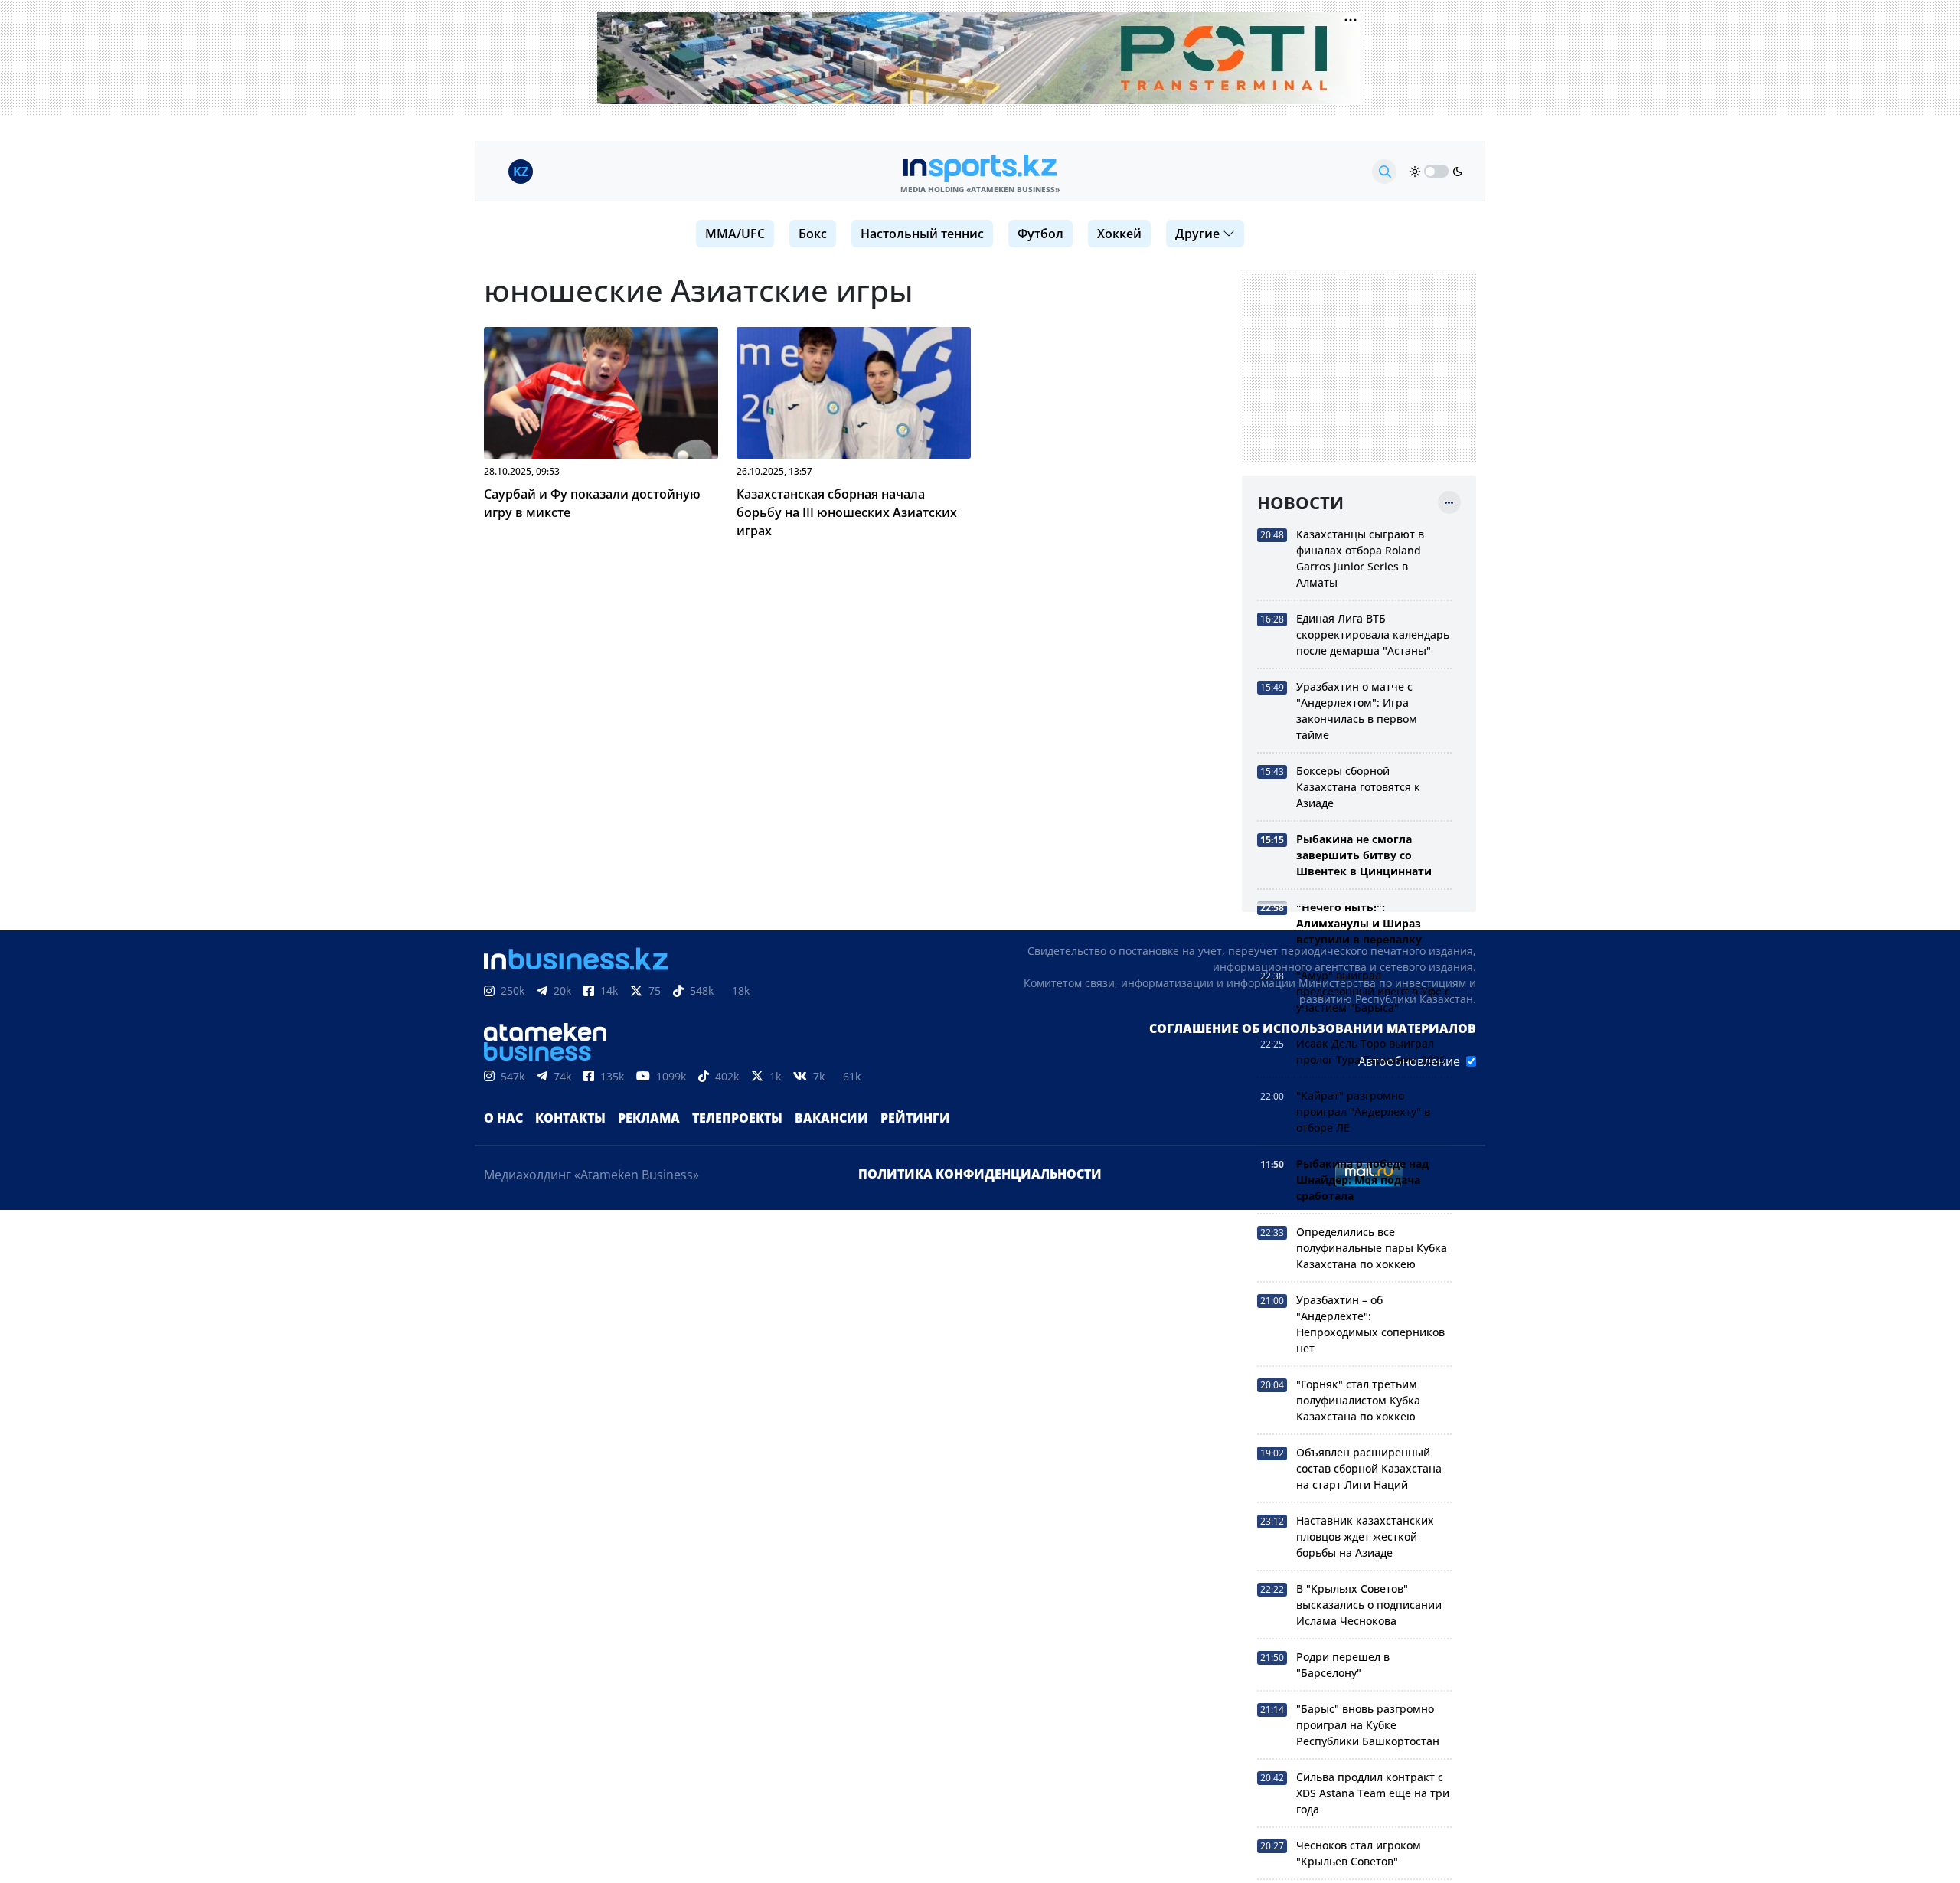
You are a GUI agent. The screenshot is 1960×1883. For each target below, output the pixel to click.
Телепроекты (737, 1118)
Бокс (813, 234)
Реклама (649, 1118)
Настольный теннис (922, 234)
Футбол (1040, 234)
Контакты (570, 1118)
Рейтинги (915, 1118)
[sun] (1415, 172)
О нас (503, 1118)
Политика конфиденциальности (980, 1174)
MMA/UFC (735, 234)
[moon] (1458, 172)
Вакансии (831, 1118)
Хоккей (1119, 234)
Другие (1197, 234)
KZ (521, 172)
